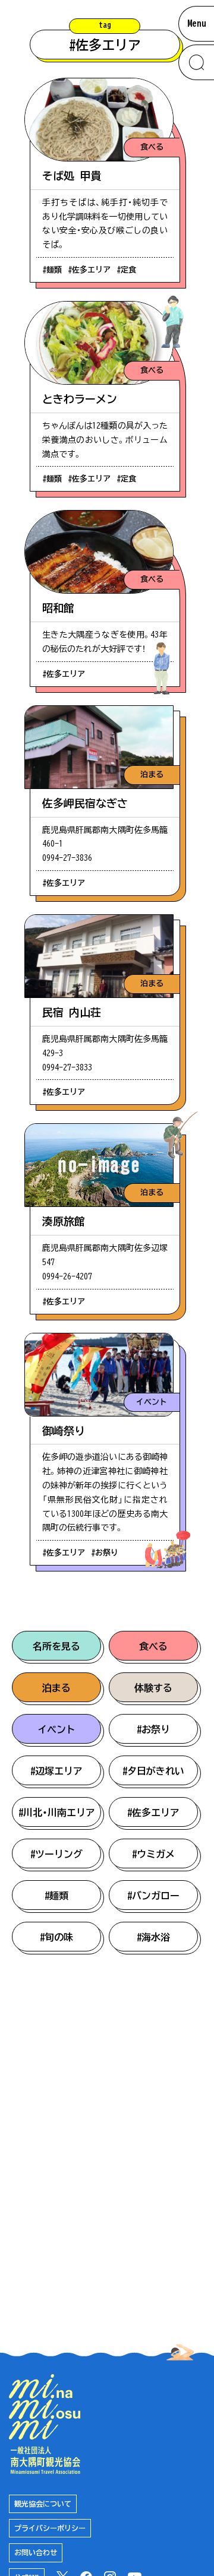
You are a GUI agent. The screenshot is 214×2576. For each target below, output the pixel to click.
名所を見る (56, 1646)
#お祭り (153, 1729)
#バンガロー (153, 1896)
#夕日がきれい (153, 1771)
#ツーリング (56, 1854)
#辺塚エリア (56, 1771)
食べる (153, 1646)
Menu (197, 23)
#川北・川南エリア (57, 1813)
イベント (56, 1729)
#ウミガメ (153, 1854)
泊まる (56, 1688)
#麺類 (56, 1896)
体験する (153, 1688)
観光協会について (43, 2504)
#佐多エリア (153, 1813)
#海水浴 (153, 1937)
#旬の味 (56, 1937)
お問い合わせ (36, 2552)
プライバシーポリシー (50, 2528)
